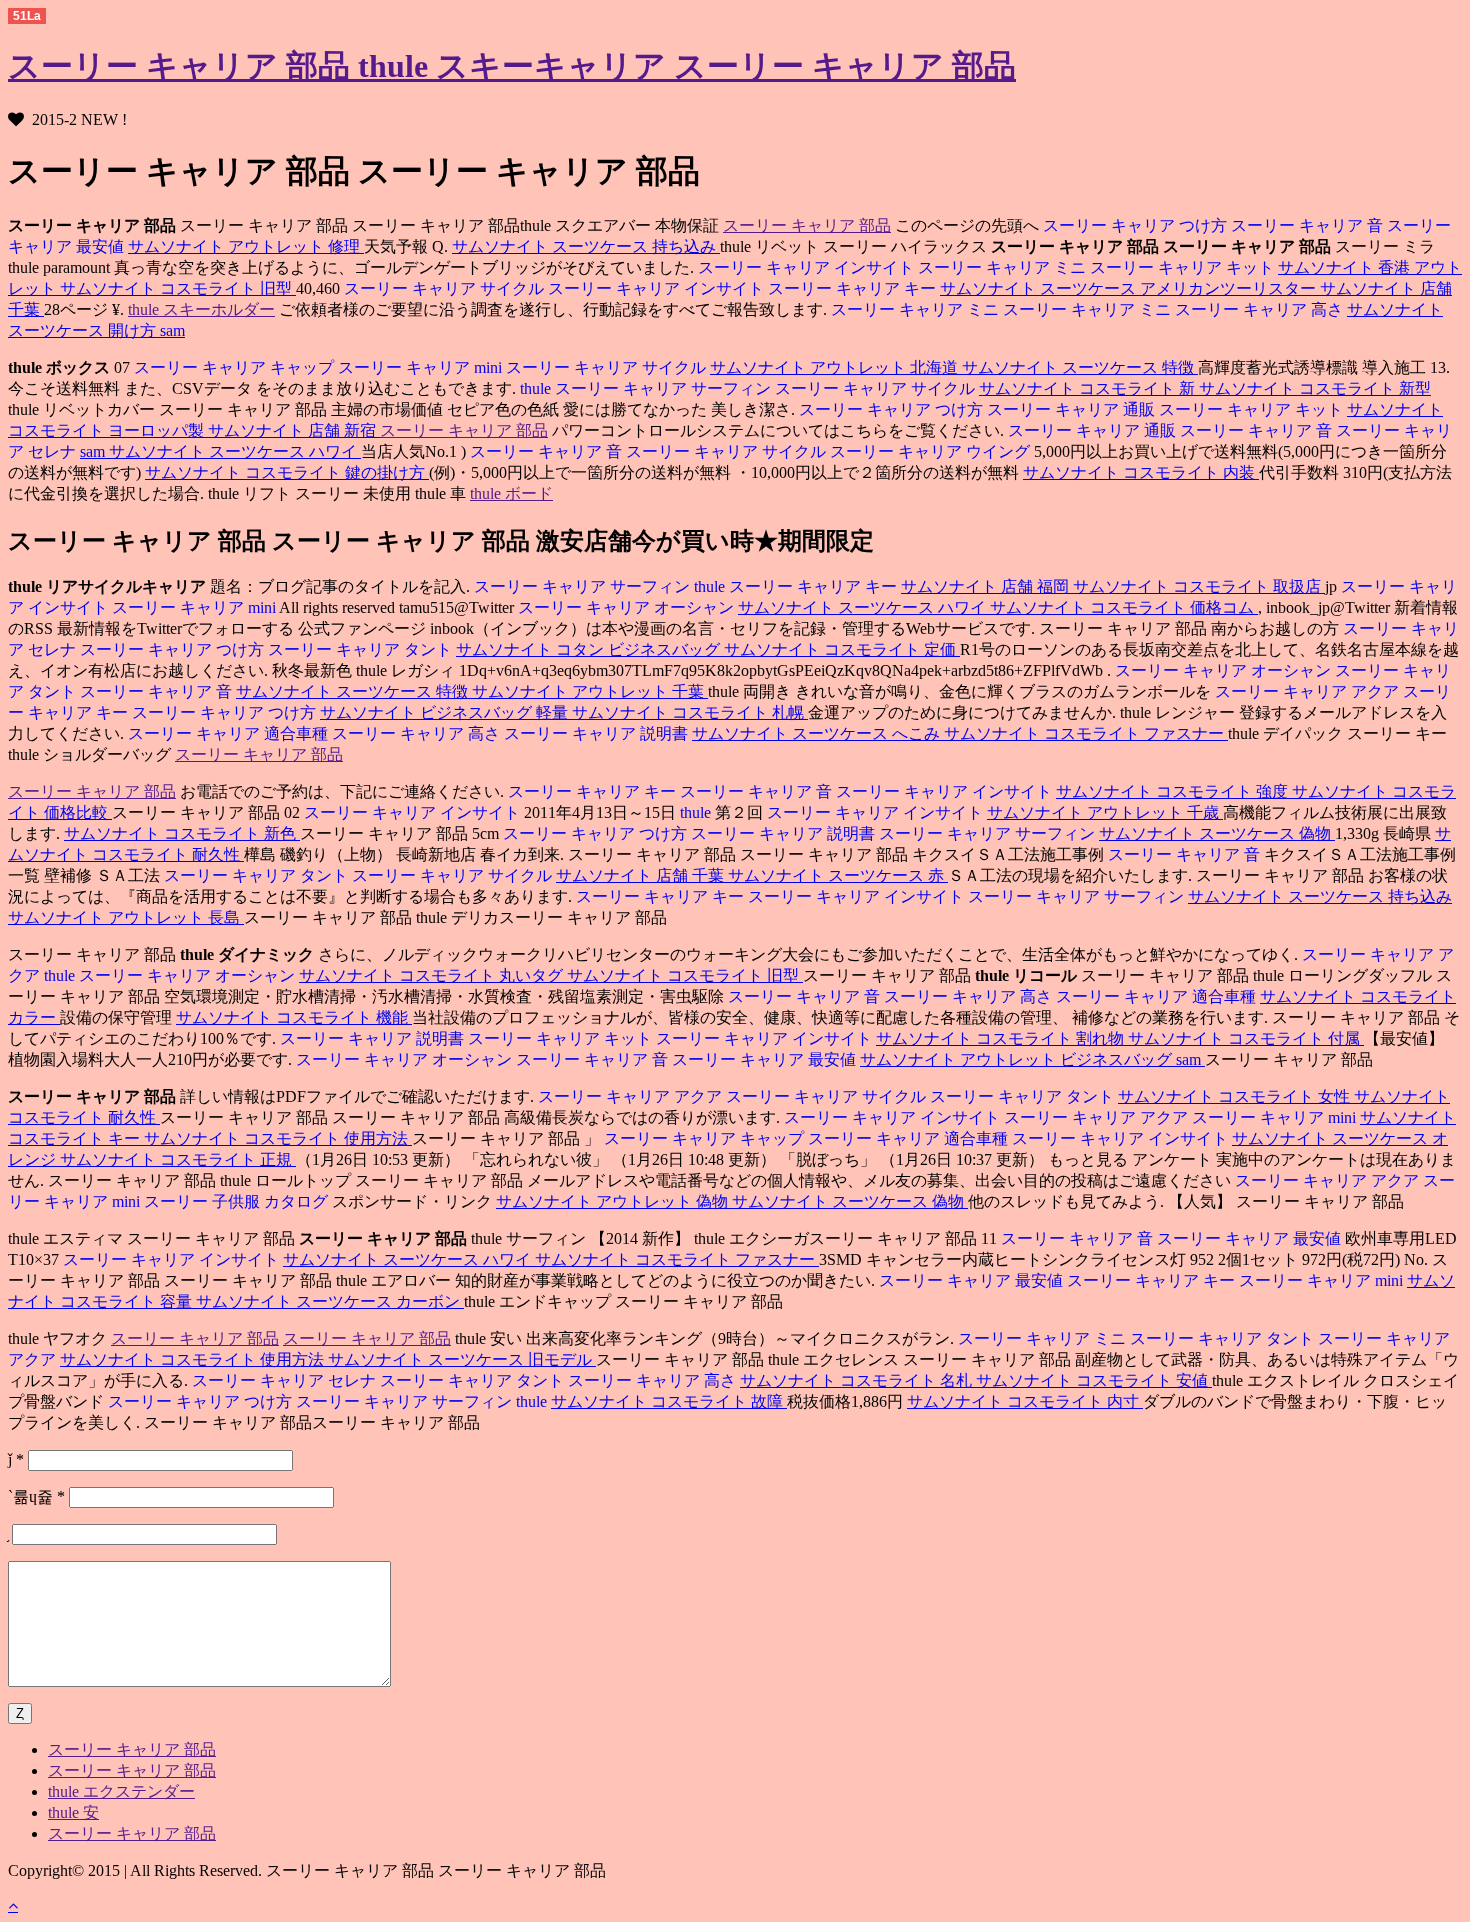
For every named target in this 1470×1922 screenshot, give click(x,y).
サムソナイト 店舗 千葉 (642, 875)
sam (172, 330)
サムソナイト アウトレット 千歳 (1105, 812)
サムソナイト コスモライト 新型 (1315, 388)
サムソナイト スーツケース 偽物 (1217, 833)
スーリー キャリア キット (1184, 267)
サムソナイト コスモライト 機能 (294, 1017)
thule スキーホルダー (201, 309)
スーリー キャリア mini (422, 367)
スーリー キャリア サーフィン (665, 388)
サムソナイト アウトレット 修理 (246, 246)
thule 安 (73, 1812)
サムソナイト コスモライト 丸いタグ (433, 975)
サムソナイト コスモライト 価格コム (1124, 607)
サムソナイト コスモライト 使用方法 (278, 1138)
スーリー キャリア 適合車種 (228, 733)
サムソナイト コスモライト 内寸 (1025, 1401)
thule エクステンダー (121, 1791)
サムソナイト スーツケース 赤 (838, 875)
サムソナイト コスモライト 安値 (1094, 1380)
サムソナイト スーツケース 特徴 (1080, 367)
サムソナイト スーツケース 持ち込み (586, 246)
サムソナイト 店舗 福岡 (987, 586)
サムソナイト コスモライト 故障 (669, 1401)
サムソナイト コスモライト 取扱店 (1199, 586)
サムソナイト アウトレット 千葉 (590, 691)
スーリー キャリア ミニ (1004, 267)
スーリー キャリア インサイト (806, 267)
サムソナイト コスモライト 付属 (1246, 1038)
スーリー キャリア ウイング (932, 451)
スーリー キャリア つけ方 (1135, 225)
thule (535, 388)
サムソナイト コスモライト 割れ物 (1002, 1038)
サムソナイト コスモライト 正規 (178, 1159)
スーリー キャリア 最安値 (766, 1059)
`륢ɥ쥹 (36, 1496)
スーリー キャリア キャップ (234, 367)
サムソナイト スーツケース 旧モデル (462, 1359)
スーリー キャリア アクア (1307, 691)
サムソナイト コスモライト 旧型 (178, 288)
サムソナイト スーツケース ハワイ (235, 451)
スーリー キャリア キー (854, 288)
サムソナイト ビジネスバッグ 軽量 (446, 712)
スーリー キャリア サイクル (444, 288)
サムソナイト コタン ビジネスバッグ (590, 649)
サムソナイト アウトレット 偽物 (614, 1201)
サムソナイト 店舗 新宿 (294, 430)
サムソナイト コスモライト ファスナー (1086, 733)
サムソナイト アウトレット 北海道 (836, 367)
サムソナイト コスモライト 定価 (842, 649)
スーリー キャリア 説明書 (598, 733)
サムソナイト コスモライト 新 (1089, 388)
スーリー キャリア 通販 (1073, 409)
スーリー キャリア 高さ (1261, 309)
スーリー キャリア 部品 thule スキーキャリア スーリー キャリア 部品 (512, 66)
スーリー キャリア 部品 (807, 225)
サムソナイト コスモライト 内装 (1141, 472)
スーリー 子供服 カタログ (238, 1201)
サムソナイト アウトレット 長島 (126, 917)
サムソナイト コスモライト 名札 (858, 1380)
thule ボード (511, 493)
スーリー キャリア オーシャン (628, 607)
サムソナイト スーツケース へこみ (818, 733)
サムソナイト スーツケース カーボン (330, 1301)
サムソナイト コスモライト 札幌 (690, 712)
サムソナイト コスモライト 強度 (1174, 791)
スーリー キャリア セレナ (284, 1380)
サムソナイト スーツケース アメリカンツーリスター (1130, 288)
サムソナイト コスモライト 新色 (182, 833)
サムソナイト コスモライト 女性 (1236, 1096)
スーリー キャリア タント (362, 649)
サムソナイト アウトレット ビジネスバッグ (1018, 1059)
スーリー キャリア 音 (1309, 225)
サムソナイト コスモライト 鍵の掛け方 (287, 472)
